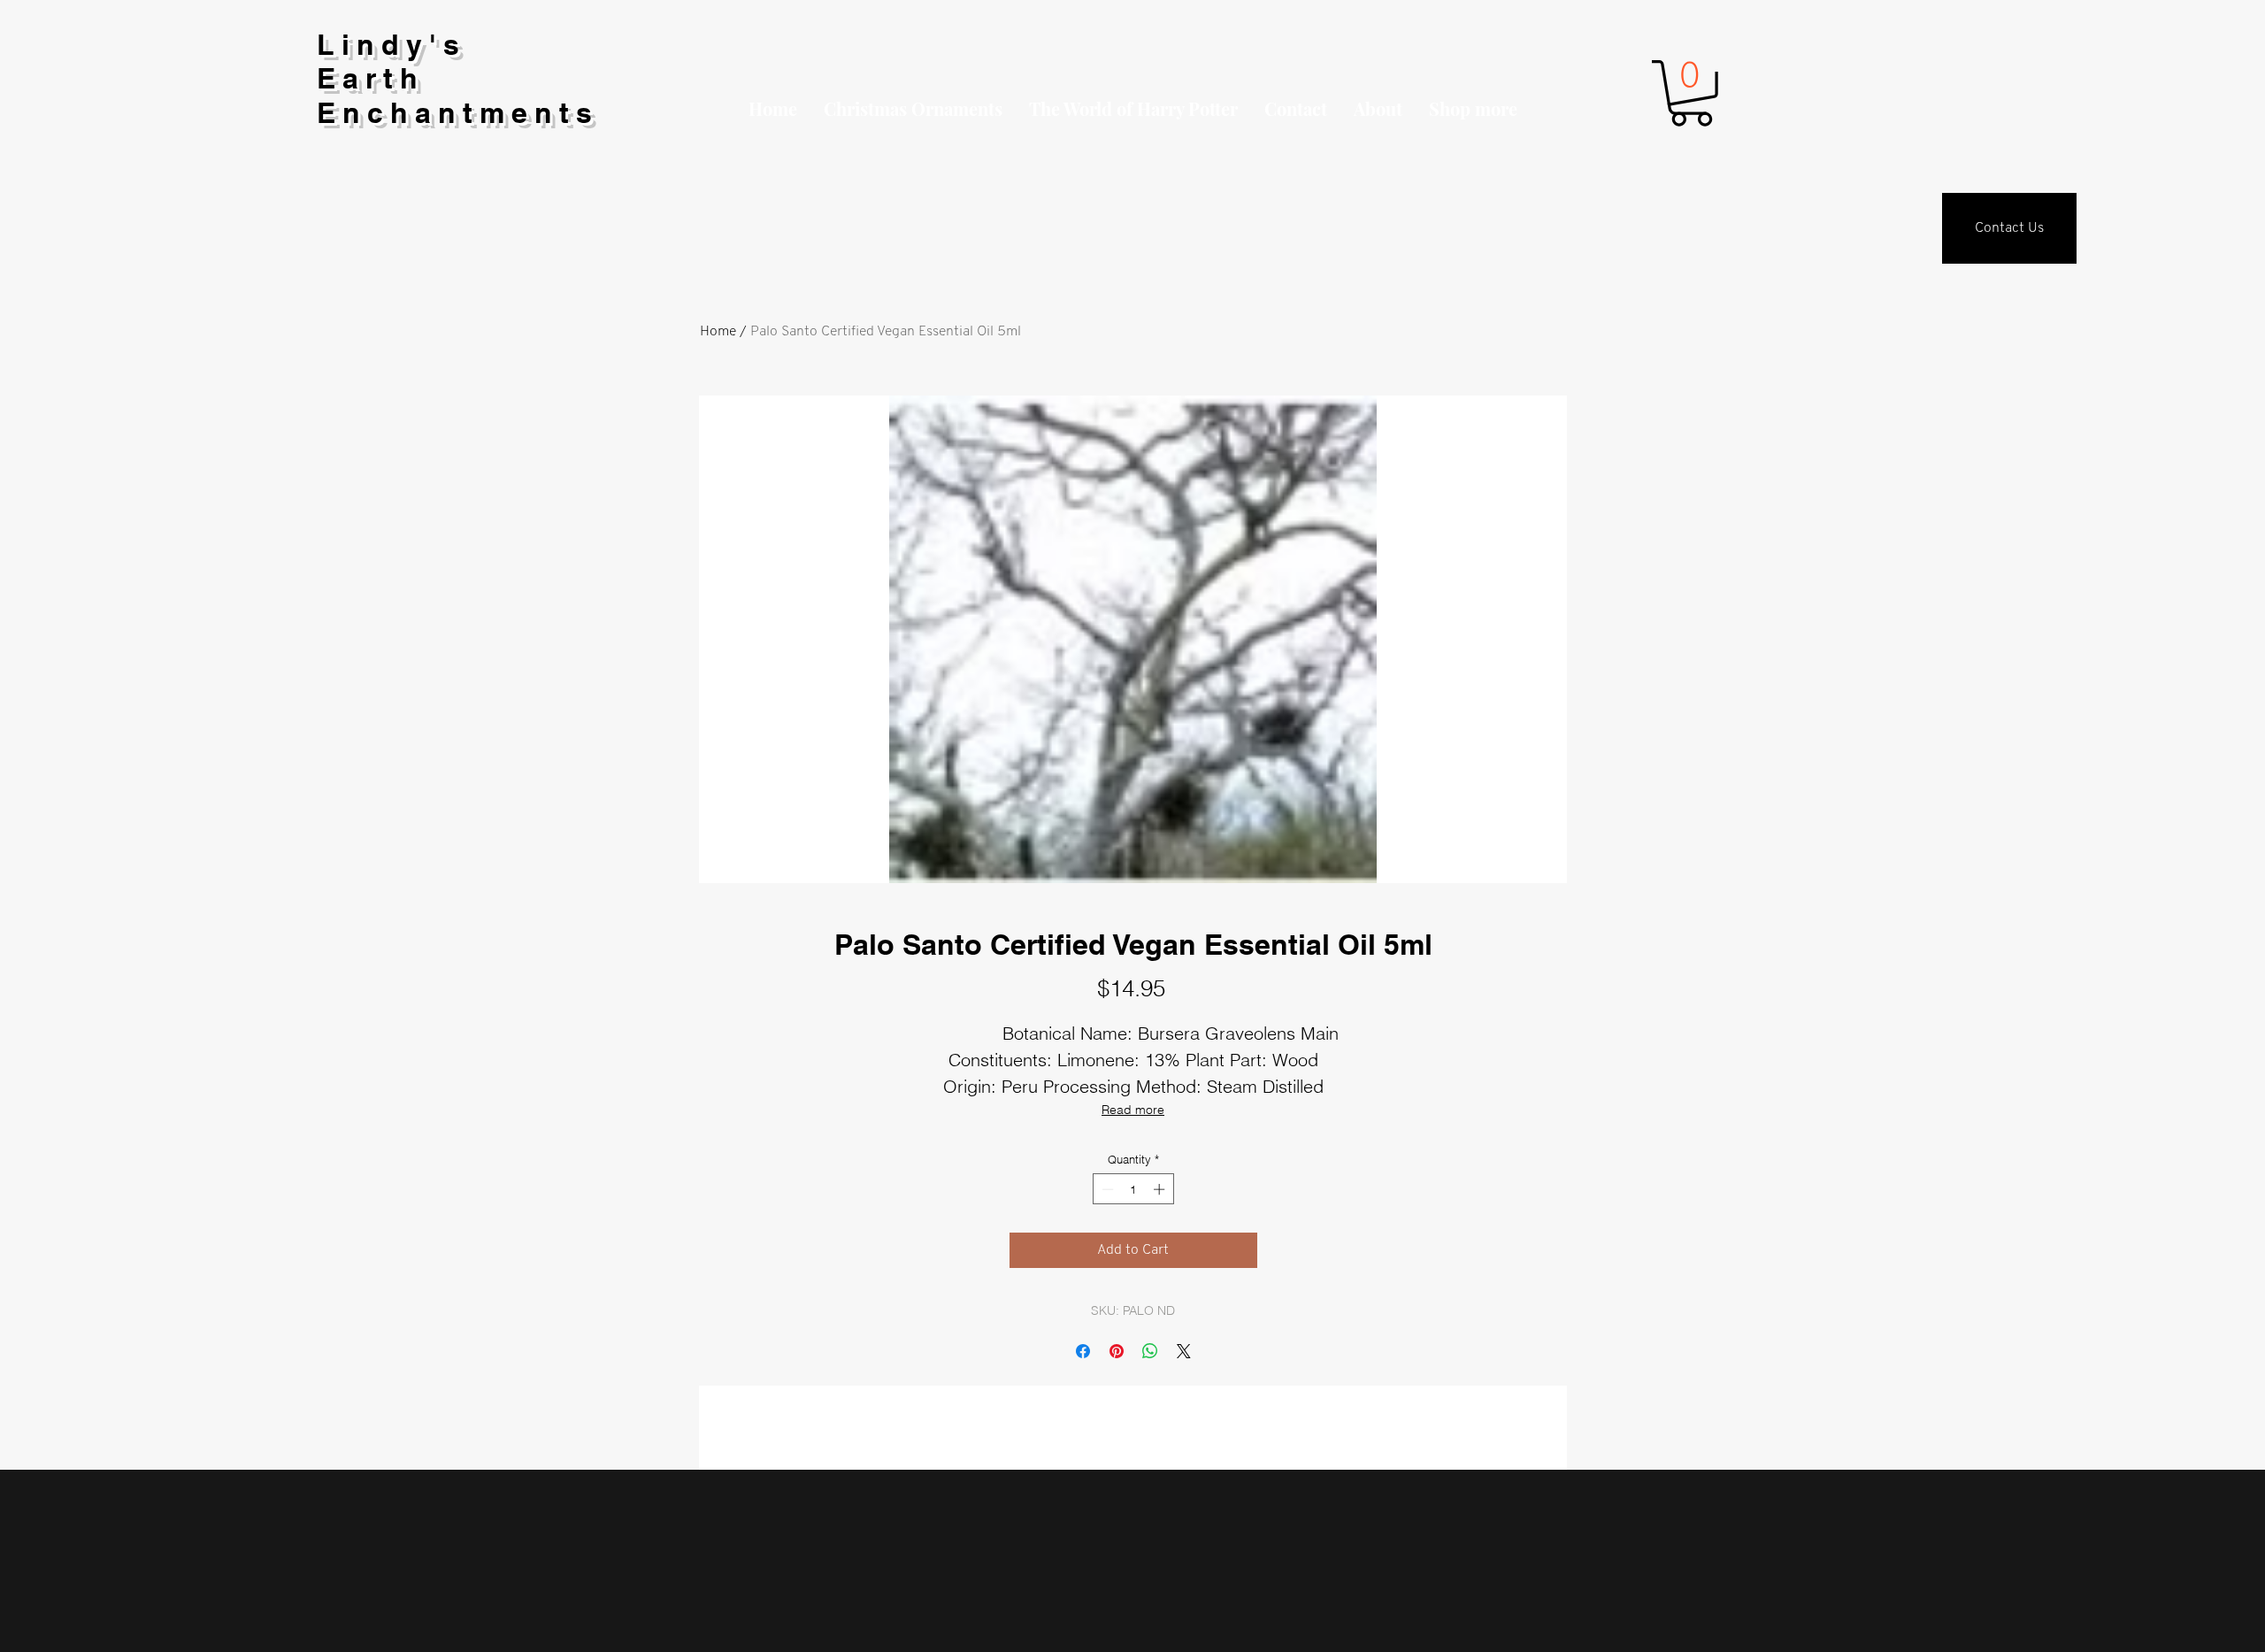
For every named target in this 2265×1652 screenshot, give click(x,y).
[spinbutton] (1133, 1189)
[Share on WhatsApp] (1150, 1351)
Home (718, 332)
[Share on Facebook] (1083, 1351)
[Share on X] (1184, 1351)
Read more (1133, 1110)
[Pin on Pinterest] (1117, 1351)
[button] (1473, 109)
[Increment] (1161, 1189)
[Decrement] (1106, 1189)
